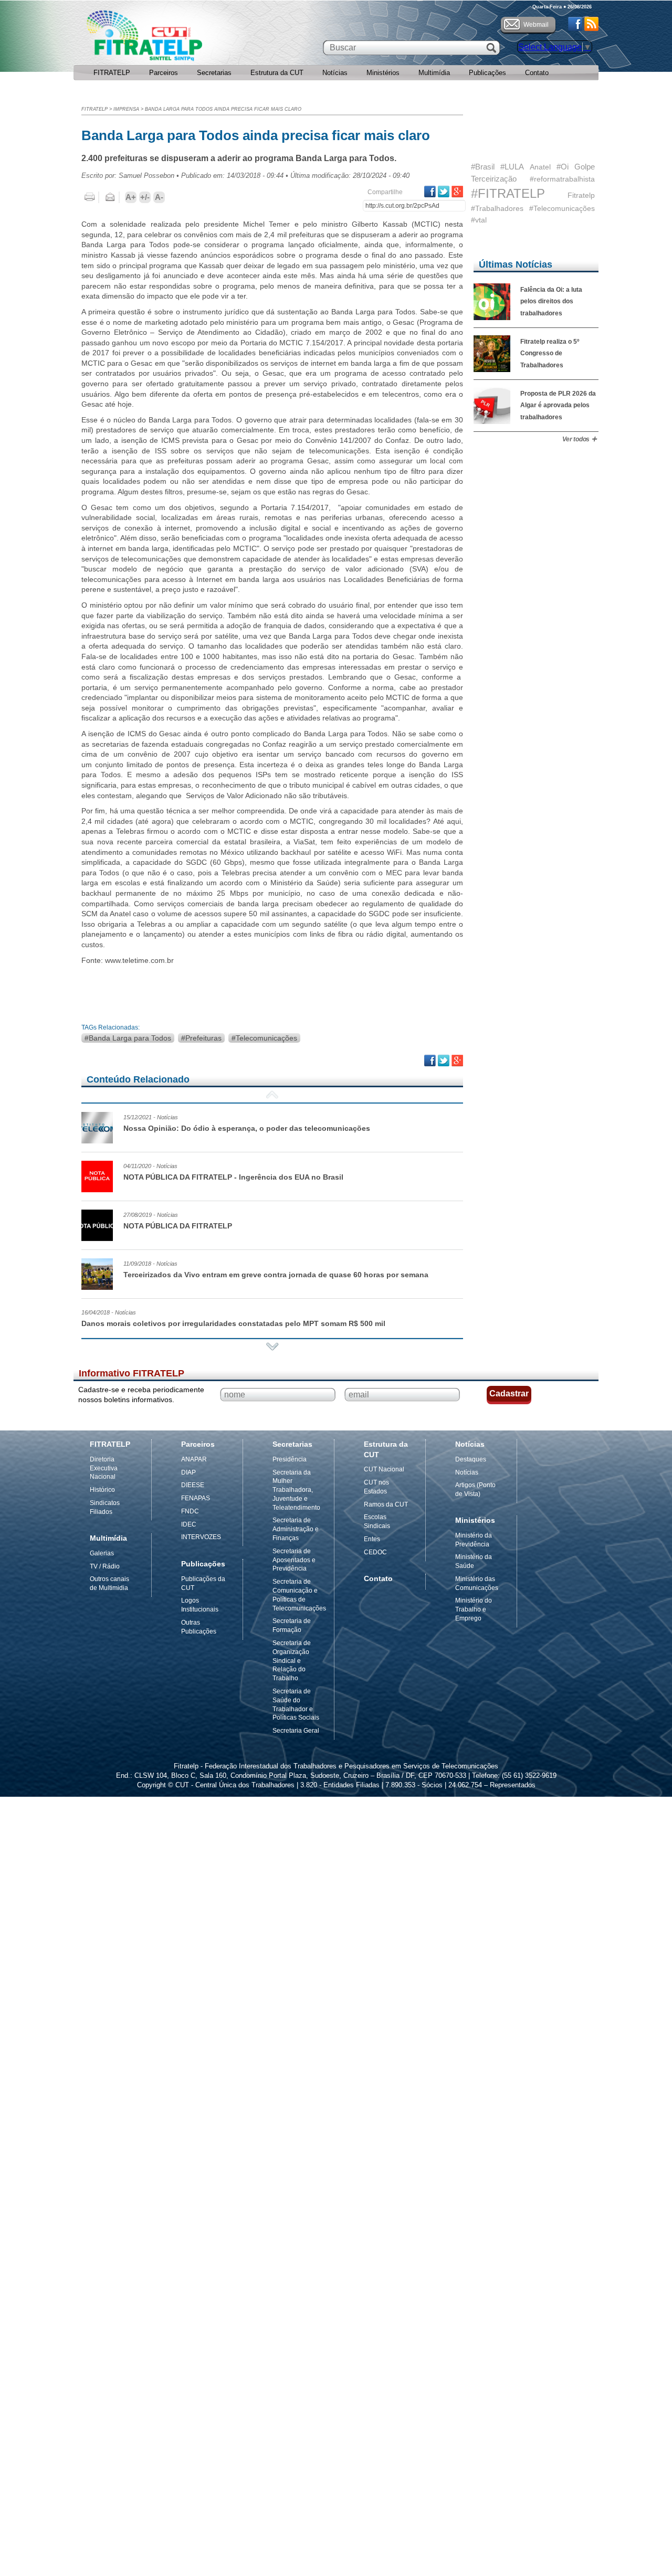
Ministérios (383, 73)
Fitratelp (581, 195)
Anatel (540, 167)
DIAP (188, 1472)
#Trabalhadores (497, 208)
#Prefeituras (201, 1038)
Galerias (102, 1553)
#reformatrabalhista (562, 179)
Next (272, 1347)
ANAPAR (194, 1459)
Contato (537, 73)
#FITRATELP (508, 193)
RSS (591, 24)
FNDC (190, 1511)
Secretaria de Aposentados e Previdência (294, 1560)
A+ (131, 197)
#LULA (512, 167)
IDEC (189, 1524)
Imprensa (126, 109)
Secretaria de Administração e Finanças (296, 1529)
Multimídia (434, 73)
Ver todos (576, 439)
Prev (272, 1095)
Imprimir (90, 197)
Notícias (335, 73)
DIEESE (193, 1485)
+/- (145, 197)
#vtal (479, 220)
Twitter (444, 192)
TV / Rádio (105, 1566)
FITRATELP (112, 73)
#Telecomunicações (264, 1038)
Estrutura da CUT (277, 73)
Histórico (102, 1490)
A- (159, 197)
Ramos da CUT (386, 1504)
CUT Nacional (384, 1469)
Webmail (536, 25)
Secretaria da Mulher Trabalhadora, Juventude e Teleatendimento (296, 1490)
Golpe (585, 167)
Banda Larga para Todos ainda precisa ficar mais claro (223, 109)
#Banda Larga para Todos (128, 1038)
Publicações (487, 73)
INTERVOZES (201, 1537)
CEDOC (375, 1552)
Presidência (290, 1459)
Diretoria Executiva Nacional (104, 1468)
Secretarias (214, 73)
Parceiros (164, 73)
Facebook (575, 24)
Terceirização (494, 179)
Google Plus (457, 192)
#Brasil (483, 167)
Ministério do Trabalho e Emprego (474, 1609)
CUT (178, 38)
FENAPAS (196, 1498)
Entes (372, 1539)
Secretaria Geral (296, 1731)
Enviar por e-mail (110, 197)
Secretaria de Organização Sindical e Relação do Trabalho (292, 1661)
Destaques (471, 1459)
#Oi (563, 167)
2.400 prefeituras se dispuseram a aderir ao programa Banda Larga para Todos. (239, 158)
